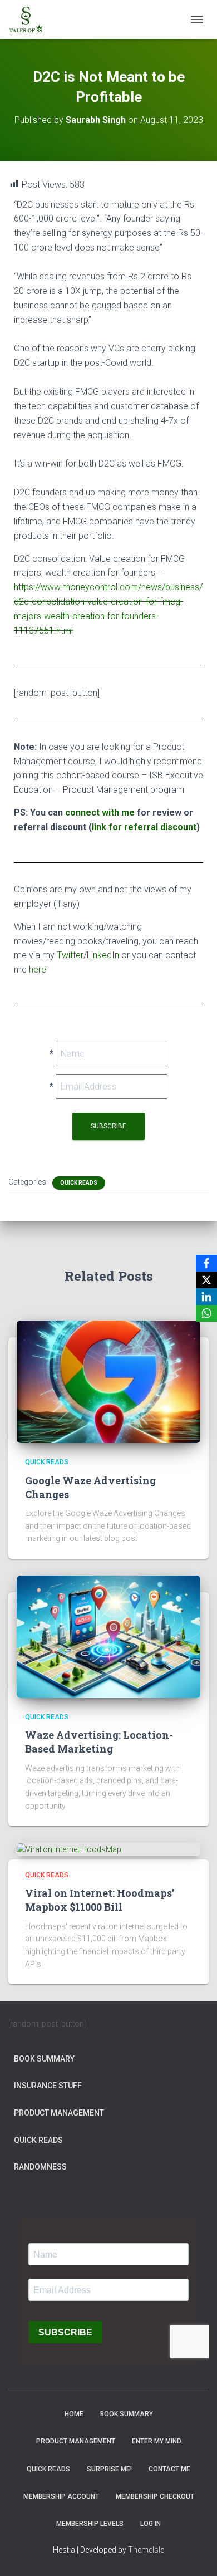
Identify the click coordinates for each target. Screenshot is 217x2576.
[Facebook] (206, 1263)
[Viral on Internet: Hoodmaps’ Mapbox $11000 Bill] (69, 1849)
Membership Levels (90, 2524)
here (38, 970)
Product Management (59, 2113)
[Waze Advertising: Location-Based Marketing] (108, 1636)
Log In (151, 2524)
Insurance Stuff (48, 2086)
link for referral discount (144, 827)
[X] (206, 1280)
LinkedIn (103, 955)
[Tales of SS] (30, 19)
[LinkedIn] (206, 1297)
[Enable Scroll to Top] (195, 2554)
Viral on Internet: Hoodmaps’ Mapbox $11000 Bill (100, 1900)
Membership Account (61, 2496)
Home (74, 2414)
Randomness (40, 2167)
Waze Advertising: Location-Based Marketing (99, 1742)
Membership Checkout (155, 2496)
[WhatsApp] (206, 1313)
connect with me (100, 813)
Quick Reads (79, 1183)
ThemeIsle (146, 2550)
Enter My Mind (157, 2441)
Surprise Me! (109, 2469)
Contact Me (169, 2469)
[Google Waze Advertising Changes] (108, 1381)
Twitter (70, 955)
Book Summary (44, 2059)
